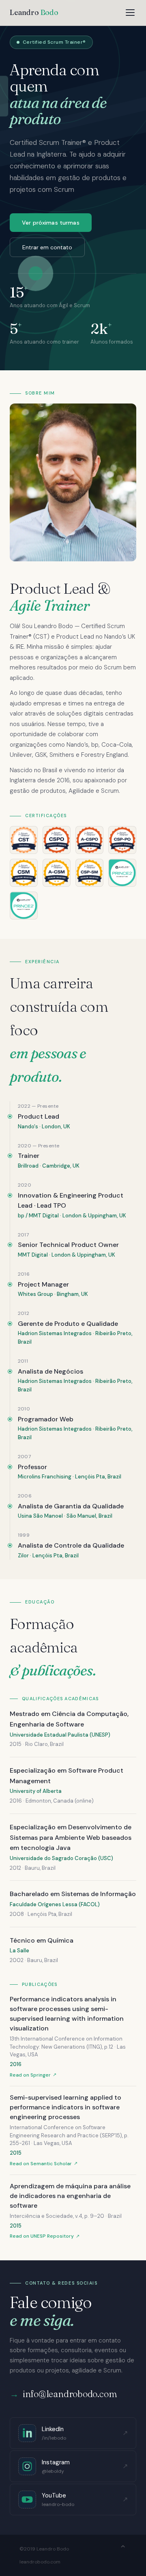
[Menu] (130, 13)
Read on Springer (30, 2075)
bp (21, 1216)
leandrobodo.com (40, 2562)
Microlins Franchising (45, 1477)
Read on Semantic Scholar (41, 2164)
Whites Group (35, 1294)
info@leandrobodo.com (70, 2394)
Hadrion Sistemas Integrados (55, 1333)
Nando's (28, 1127)
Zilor (23, 1556)
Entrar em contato (47, 247)
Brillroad (28, 1166)
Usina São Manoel (40, 1516)
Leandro (34, 12)
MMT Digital (44, 1216)
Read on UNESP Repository (42, 2236)
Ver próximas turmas (51, 223)
